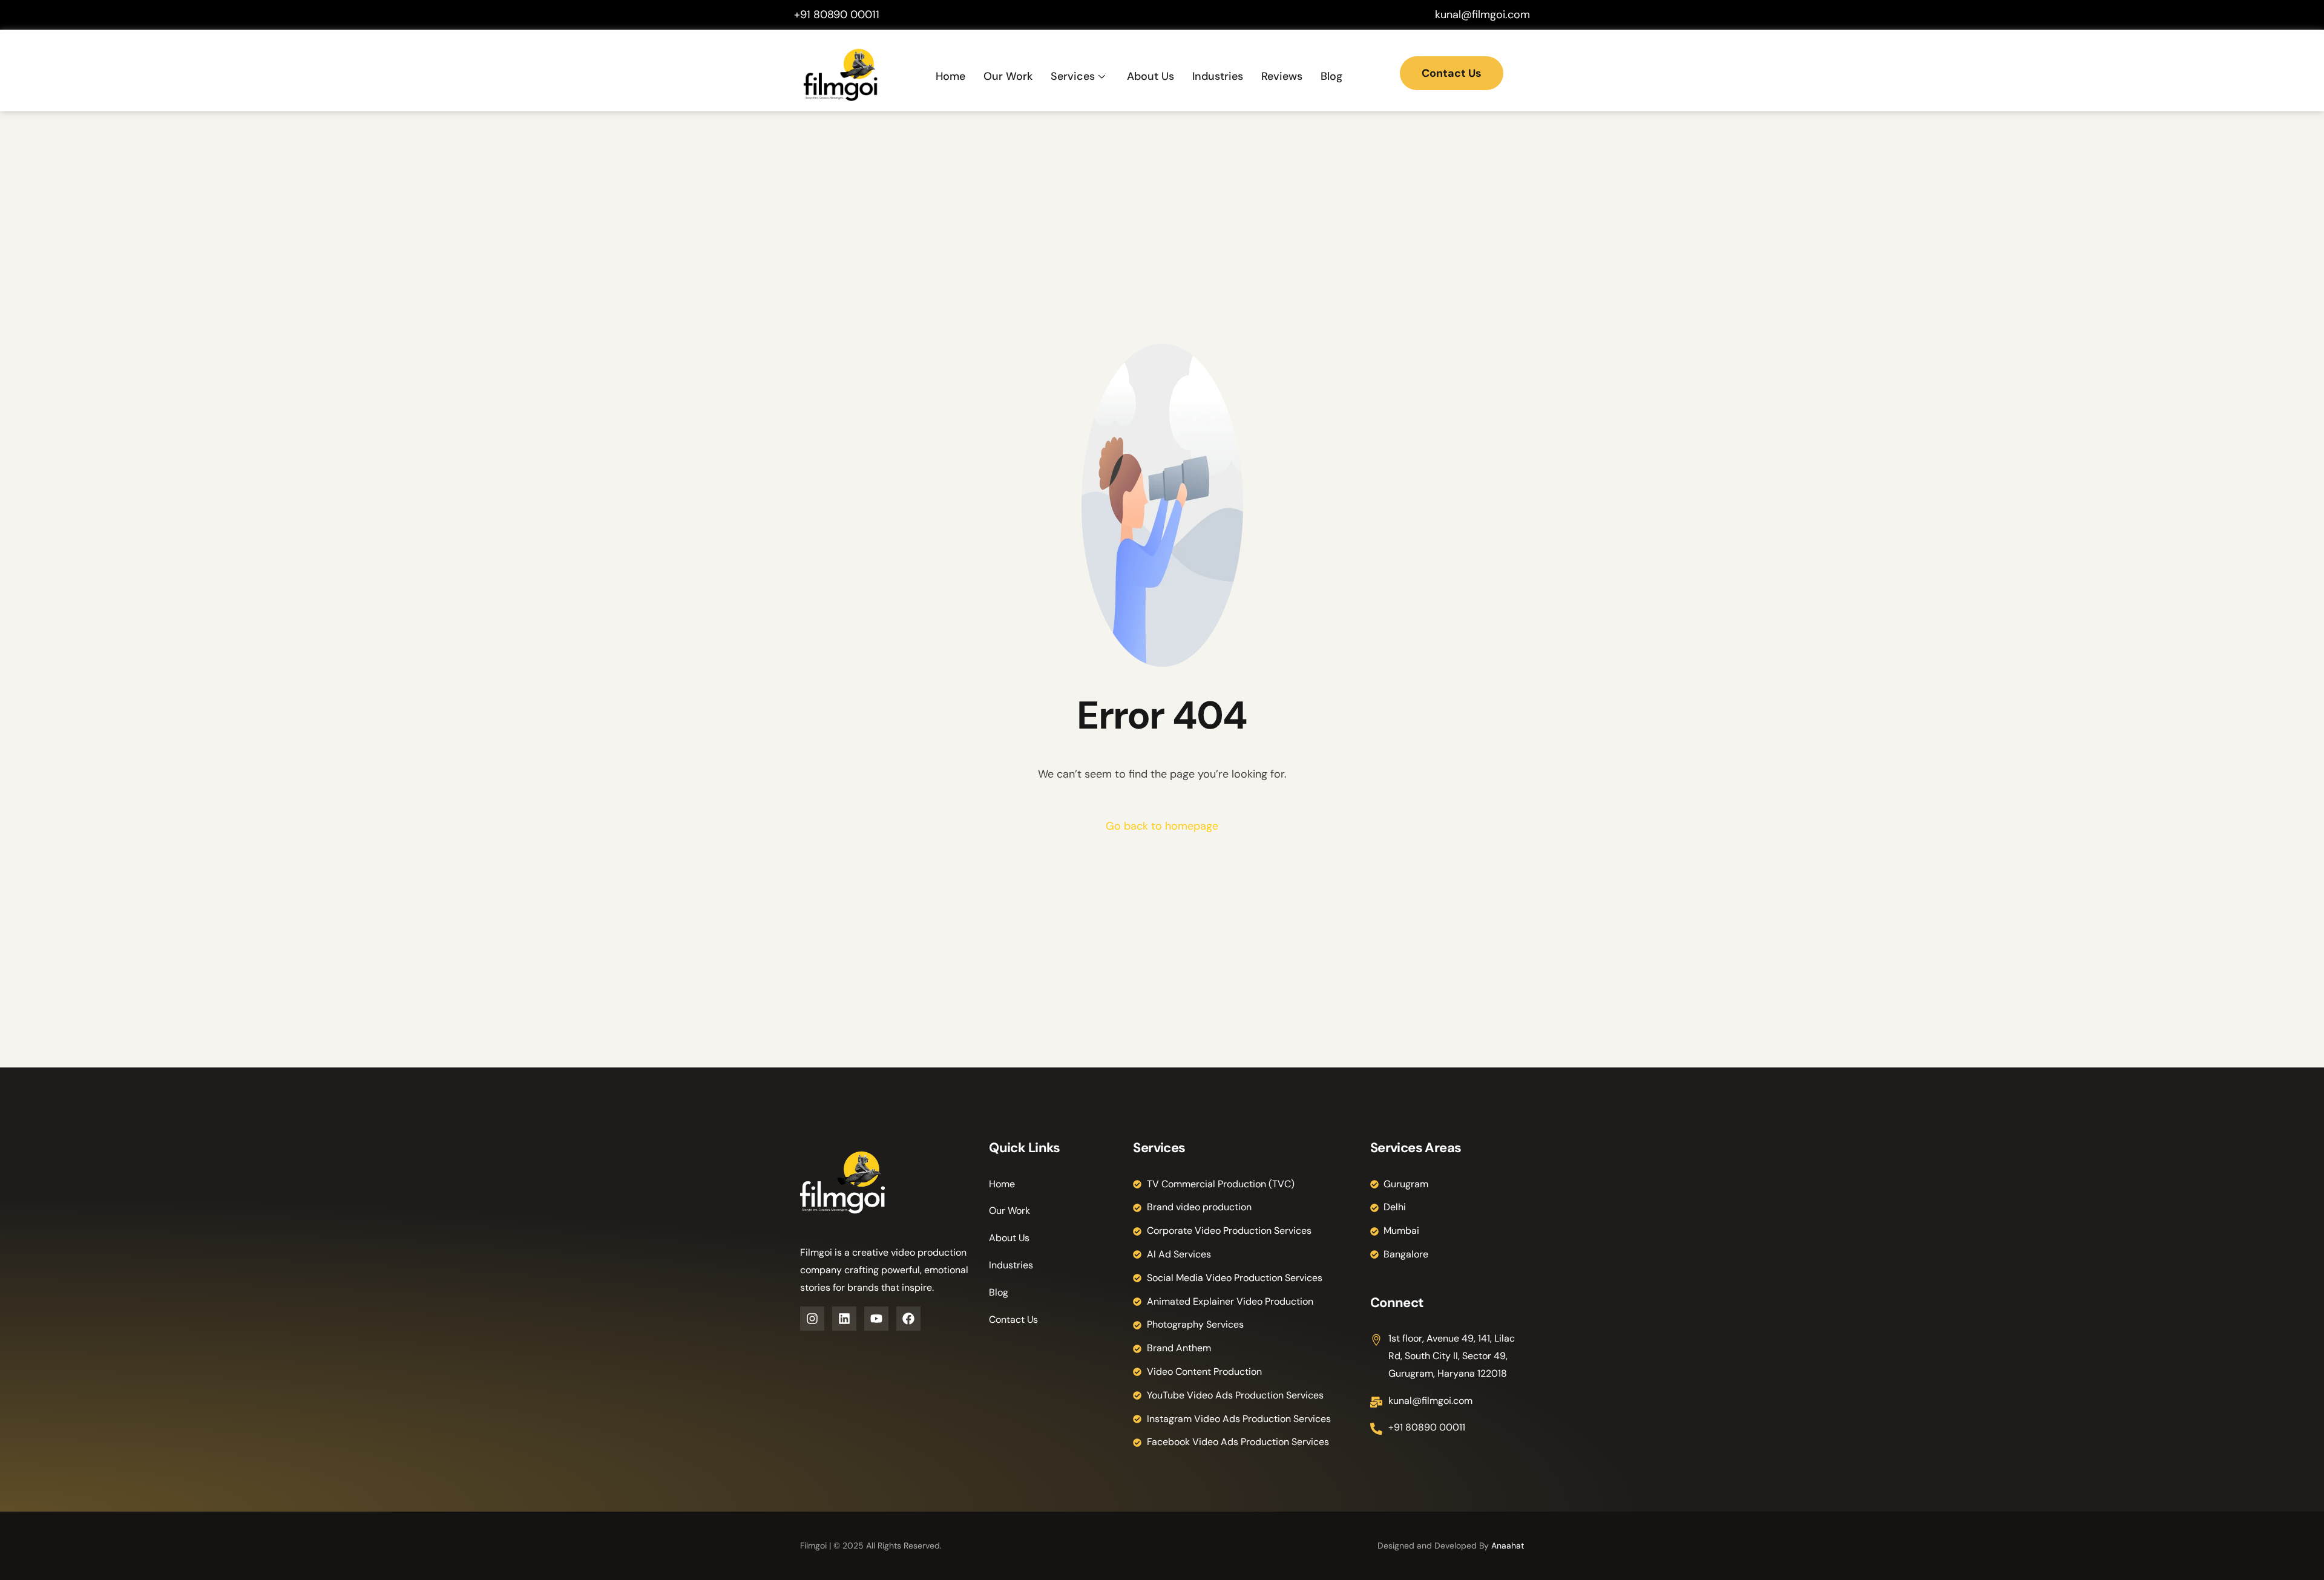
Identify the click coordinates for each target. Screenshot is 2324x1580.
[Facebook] (908, 1319)
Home (950, 76)
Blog (1331, 76)
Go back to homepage (1162, 826)
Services (1073, 76)
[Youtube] (876, 1319)
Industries (1218, 76)
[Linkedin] (844, 1319)
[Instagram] (812, 1319)
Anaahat (1508, 1546)
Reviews (1282, 76)
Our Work (1008, 76)
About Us (1151, 76)
